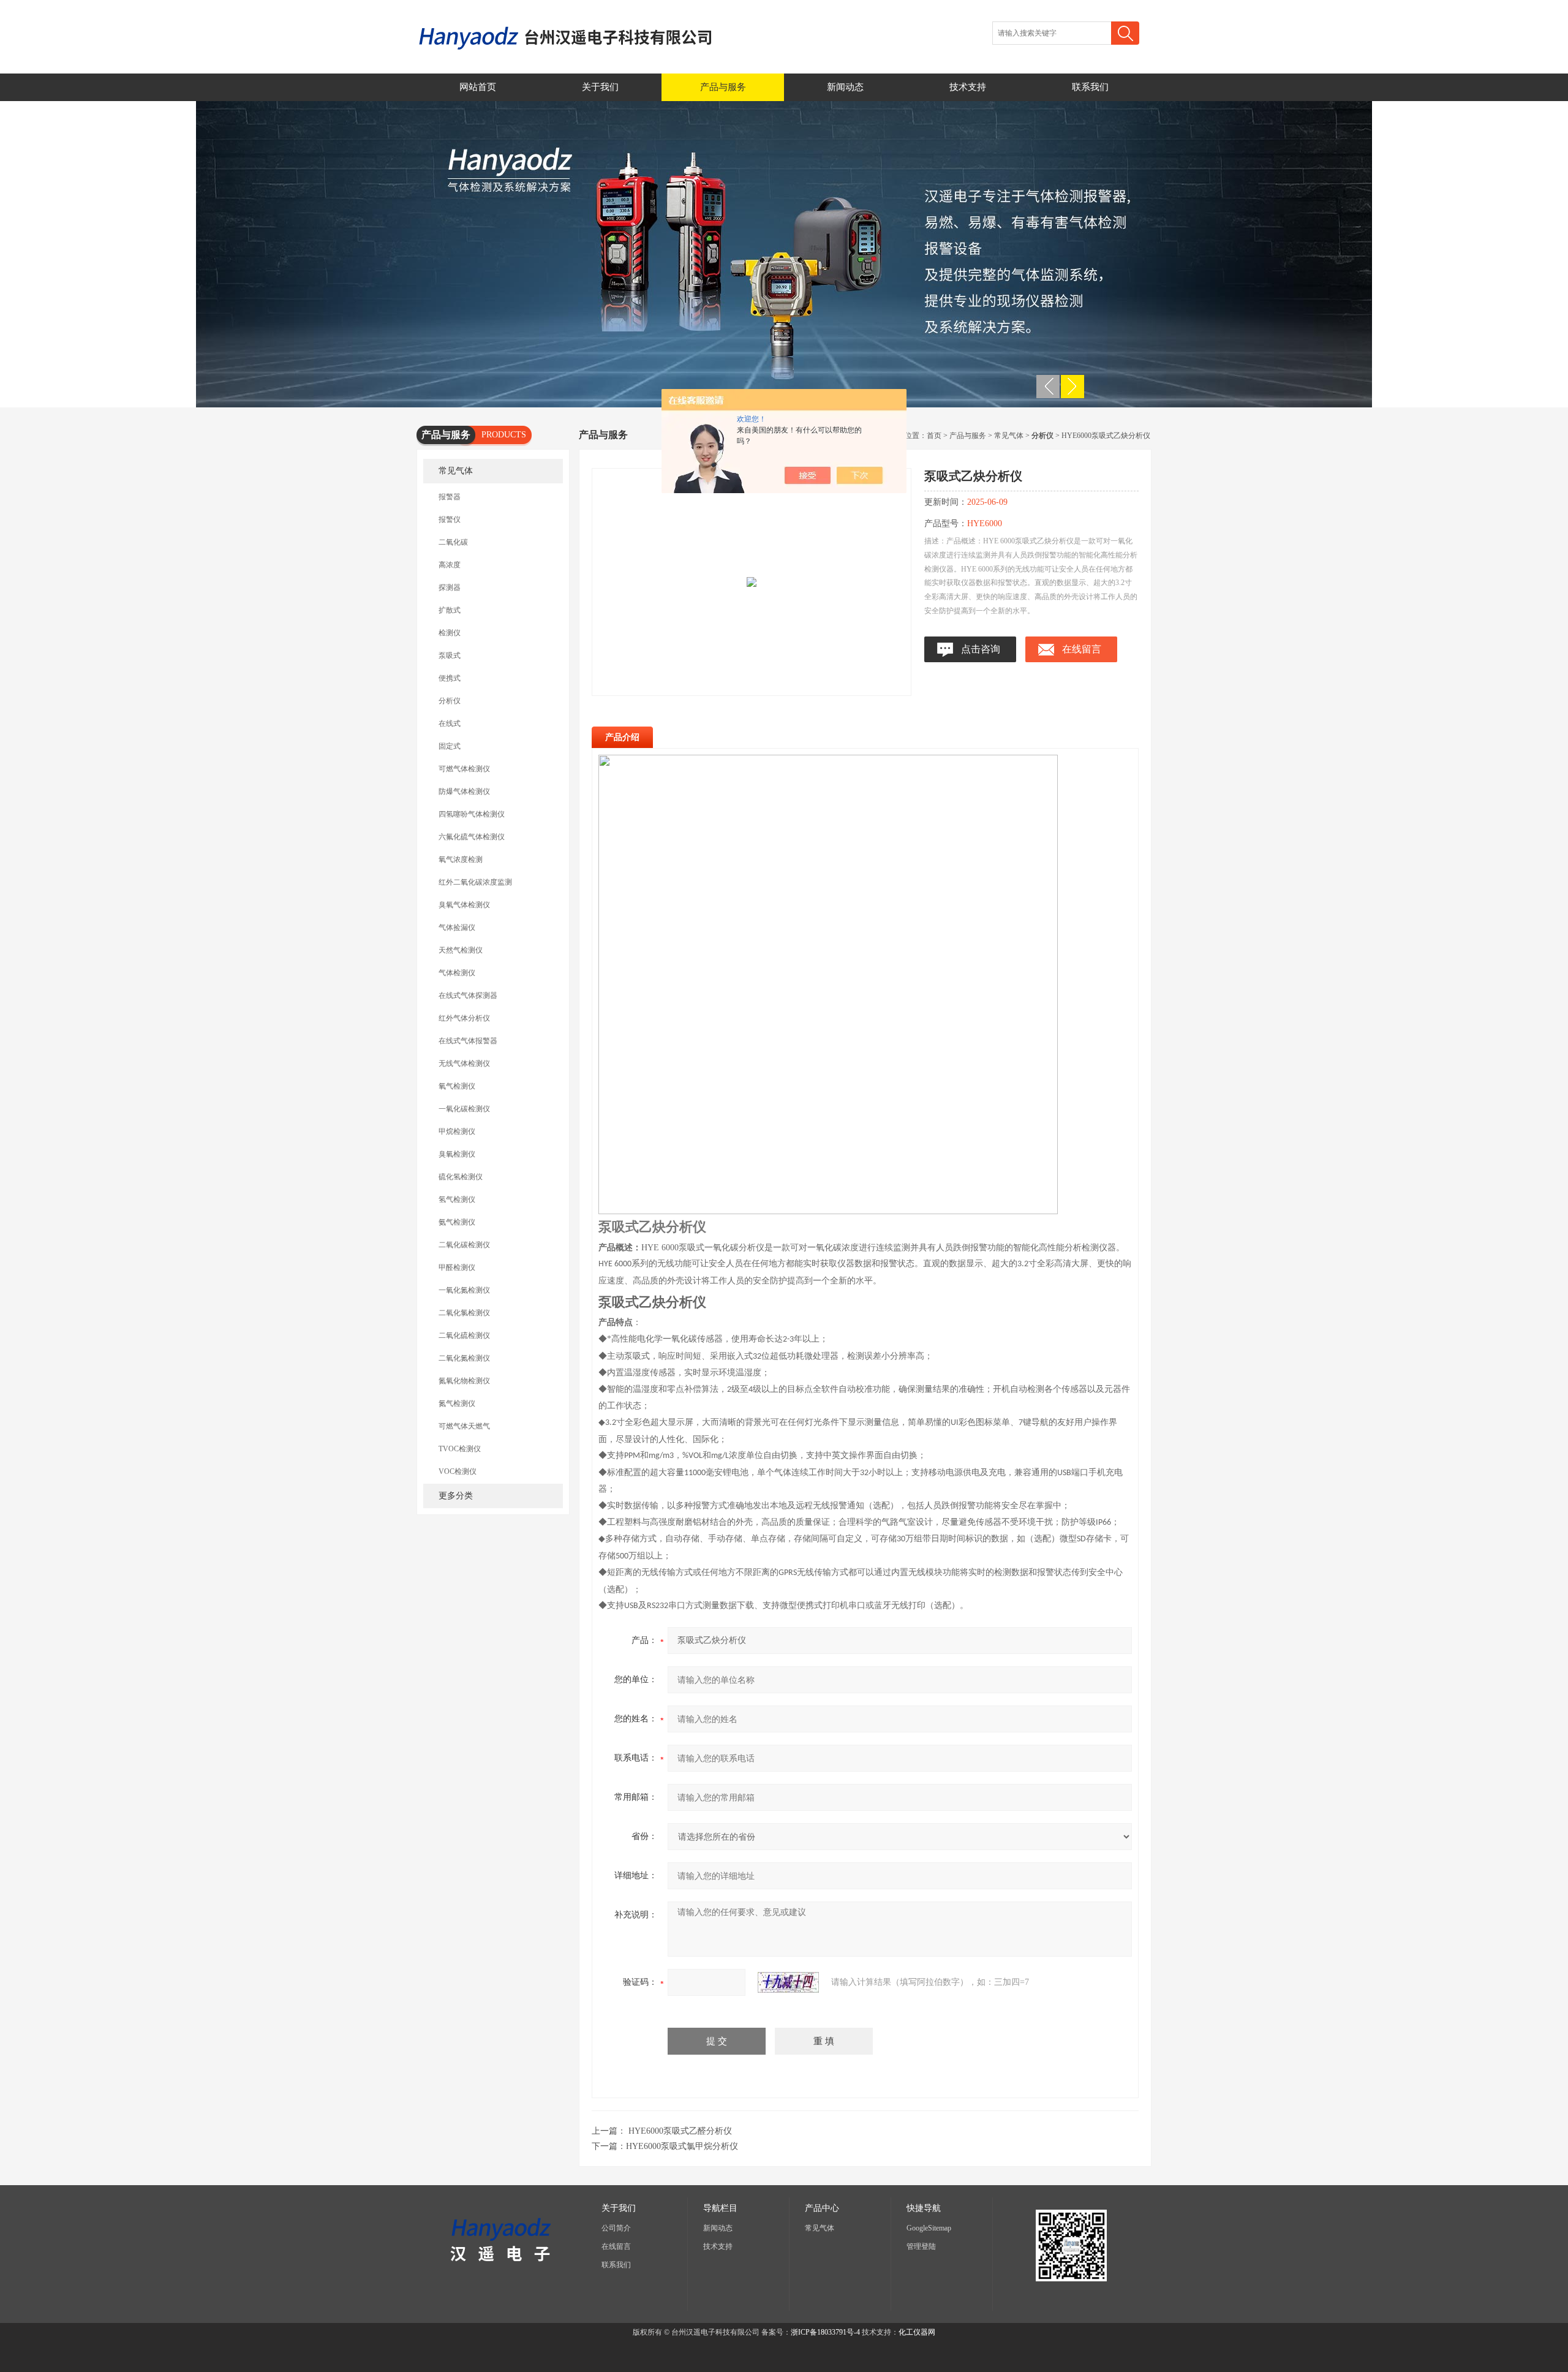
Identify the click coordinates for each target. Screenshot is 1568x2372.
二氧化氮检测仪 (464, 1358)
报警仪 (450, 519)
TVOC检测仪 (460, 1449)
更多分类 (456, 1496)
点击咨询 (981, 649)
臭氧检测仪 (457, 1154)
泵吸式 (450, 655)
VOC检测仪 (458, 1471)
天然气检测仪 (461, 950)
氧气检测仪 (457, 1086)
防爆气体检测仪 (464, 791)
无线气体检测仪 (464, 1063)
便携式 (450, 678)
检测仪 (450, 633)
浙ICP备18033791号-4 (825, 2332)
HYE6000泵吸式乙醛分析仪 (680, 2131)
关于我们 (600, 87)
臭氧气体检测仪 (464, 905)
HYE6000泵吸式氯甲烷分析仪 (682, 2146)
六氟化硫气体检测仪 (472, 837)
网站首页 (478, 87)
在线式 (450, 723)
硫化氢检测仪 (461, 1177)
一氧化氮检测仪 (464, 1290)
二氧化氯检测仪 (464, 1313)
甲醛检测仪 (457, 1267)
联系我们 (1090, 87)
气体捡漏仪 (457, 927)
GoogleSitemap (929, 2228)
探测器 (450, 587)
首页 (934, 436)
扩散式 (450, 610)
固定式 (450, 746)
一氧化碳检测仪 (464, 1109)
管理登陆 (921, 2246)
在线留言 (1082, 649)
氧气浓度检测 (461, 859)
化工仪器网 (917, 2332)
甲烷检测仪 (457, 1131)
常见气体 (456, 471)
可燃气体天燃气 (464, 1426)
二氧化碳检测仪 (464, 1245)
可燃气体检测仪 (464, 769)
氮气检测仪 (457, 1403)
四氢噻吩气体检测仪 (472, 814)
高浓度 (450, 565)
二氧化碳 (453, 542)
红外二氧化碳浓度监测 (475, 882)
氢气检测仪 (457, 1199)
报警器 (450, 497)
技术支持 (968, 87)
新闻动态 (845, 87)
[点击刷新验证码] (788, 1982)
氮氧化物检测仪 (464, 1381)
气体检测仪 (457, 973)
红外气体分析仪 (464, 1018)
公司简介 (616, 2228)
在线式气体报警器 (468, 1041)
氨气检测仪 (457, 1222)
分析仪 (450, 701)
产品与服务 (723, 87)
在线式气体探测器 (468, 995)
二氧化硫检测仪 (464, 1335)
